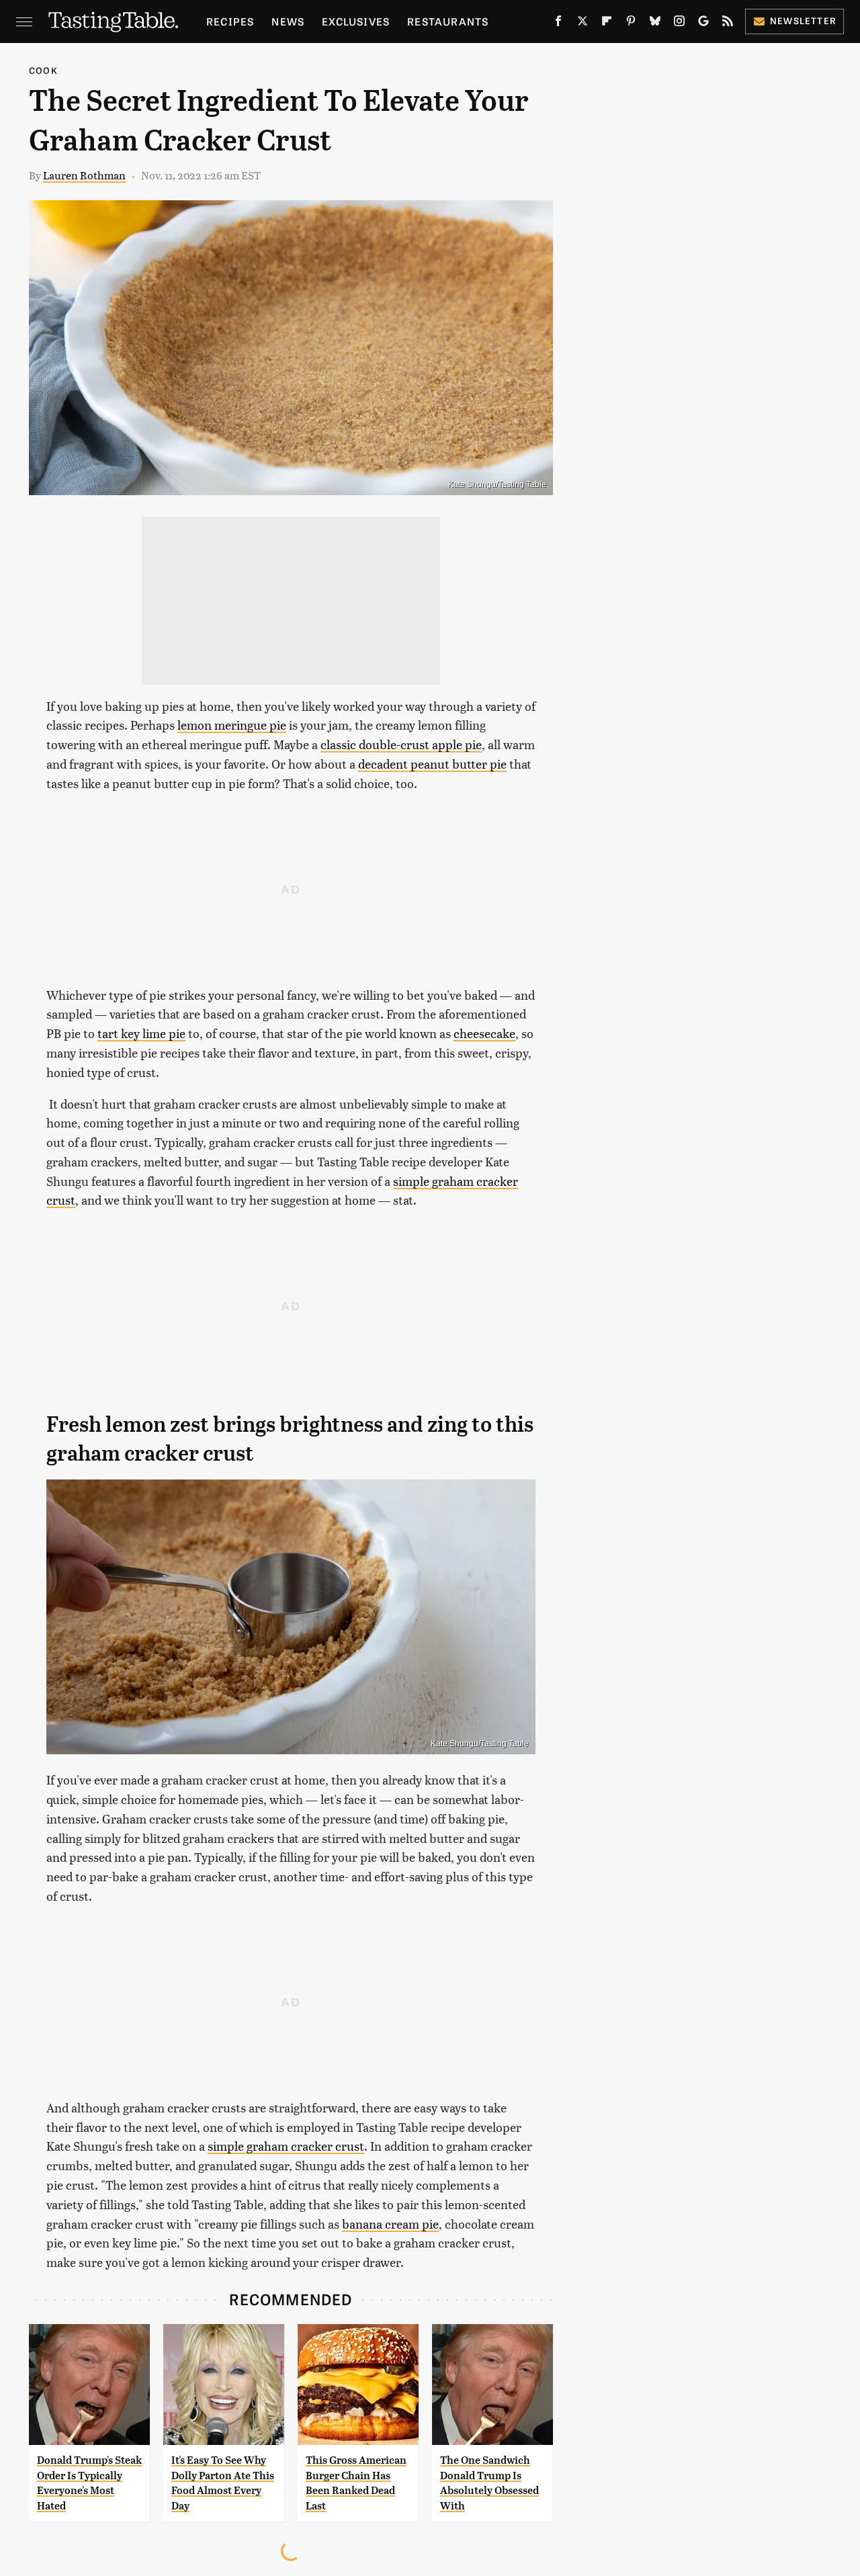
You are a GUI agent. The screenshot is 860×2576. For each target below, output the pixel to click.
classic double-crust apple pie (401, 744)
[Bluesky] (655, 24)
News (288, 21)
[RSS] (728, 24)
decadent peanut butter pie (432, 764)
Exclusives (356, 21)
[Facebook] (558, 24)
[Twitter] (583, 24)
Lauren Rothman (84, 175)
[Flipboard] (607, 24)
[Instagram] (679, 24)
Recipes (230, 21)
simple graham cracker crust (286, 2146)
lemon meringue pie (232, 725)
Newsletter (803, 20)
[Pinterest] (631, 24)
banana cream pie (390, 2224)
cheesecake (484, 1033)
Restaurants (448, 21)
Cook (43, 70)
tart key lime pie (141, 1033)
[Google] (703, 24)
